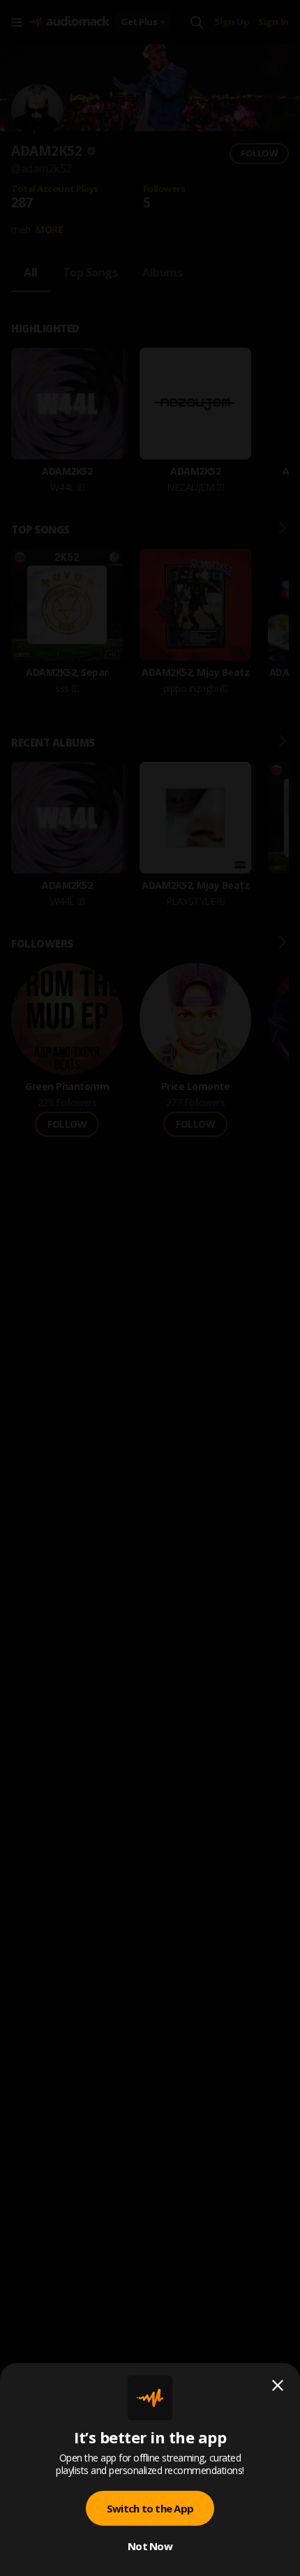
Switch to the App (150, 2508)
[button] (150, 1288)
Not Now (150, 2546)
